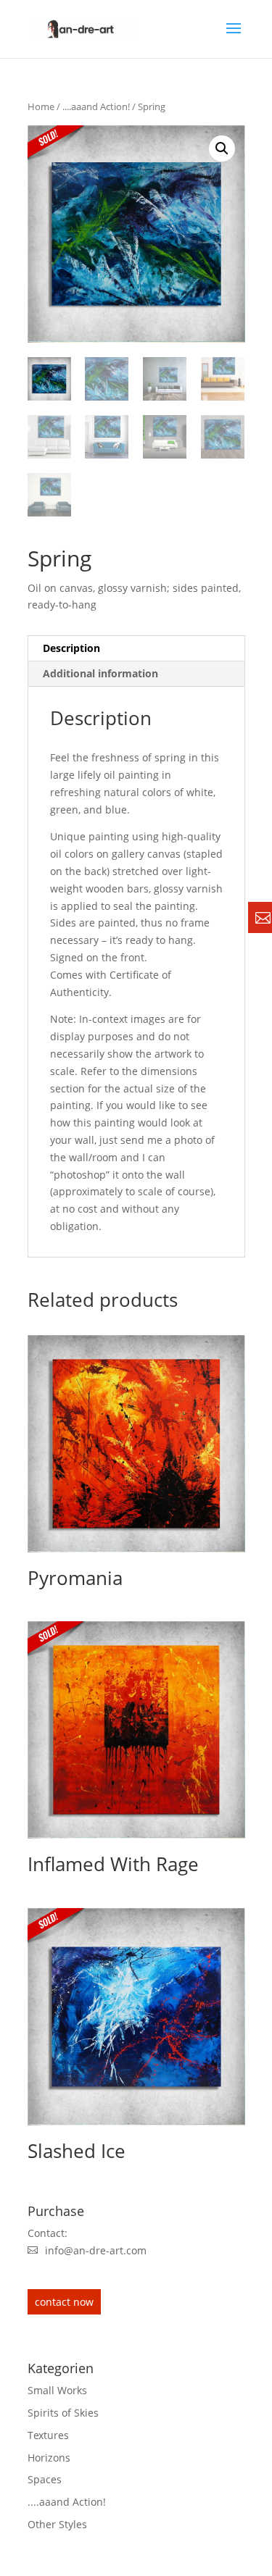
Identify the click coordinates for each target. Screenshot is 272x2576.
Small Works (57, 2390)
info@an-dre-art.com (96, 2250)
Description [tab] (71, 648)
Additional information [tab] (100, 673)
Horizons (49, 2458)
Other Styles (57, 2524)
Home (41, 106)
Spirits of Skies (63, 2413)
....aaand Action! (96, 106)
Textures (48, 2435)
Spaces (45, 2479)
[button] (222, 149)
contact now (64, 2302)
